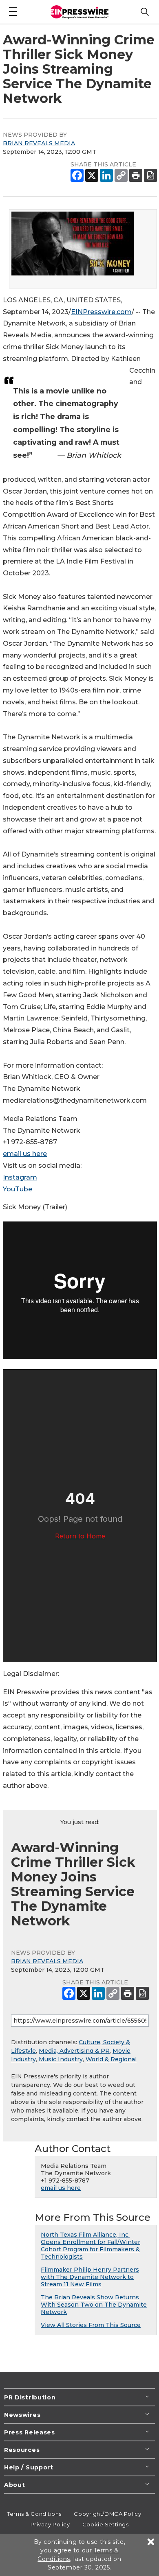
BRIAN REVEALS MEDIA (39, 143)
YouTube (18, 1189)
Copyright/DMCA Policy (107, 2514)
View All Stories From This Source (91, 2325)
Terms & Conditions (34, 2514)
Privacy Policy (50, 2524)
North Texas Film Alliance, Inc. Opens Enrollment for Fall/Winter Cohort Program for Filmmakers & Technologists (91, 2246)
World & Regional (111, 2059)
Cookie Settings (105, 2524)
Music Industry (61, 2059)
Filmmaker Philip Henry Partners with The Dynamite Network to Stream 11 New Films (90, 2277)
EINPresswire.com (101, 312)
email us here (25, 1154)
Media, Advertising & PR (74, 2051)
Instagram (20, 1177)
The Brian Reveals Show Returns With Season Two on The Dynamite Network (94, 2305)
